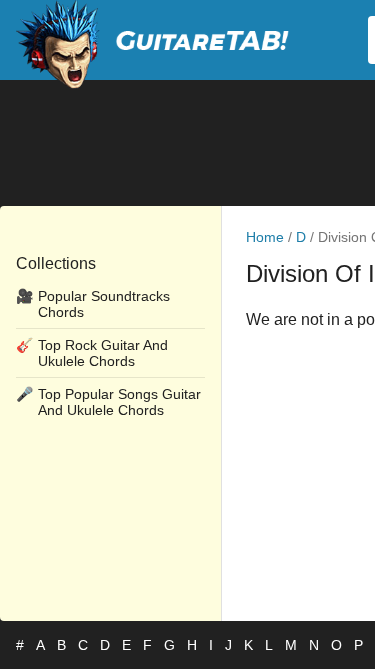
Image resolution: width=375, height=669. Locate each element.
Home (265, 237)
